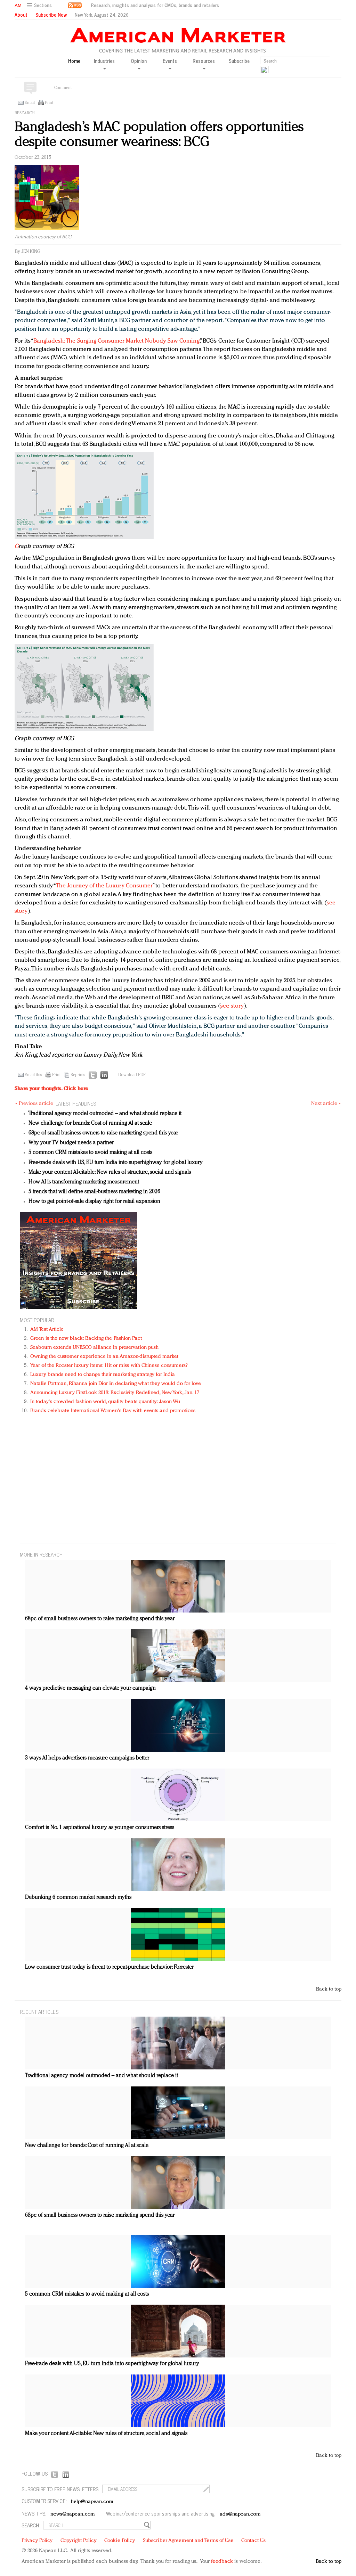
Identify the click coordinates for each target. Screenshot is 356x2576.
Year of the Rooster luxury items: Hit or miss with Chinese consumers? (109, 1366)
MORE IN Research (41, 1554)
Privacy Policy (37, 2541)
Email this (33, 1075)
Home (74, 61)
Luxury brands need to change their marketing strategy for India (103, 1375)
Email (30, 103)
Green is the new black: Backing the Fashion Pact (86, 1339)
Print (49, 103)
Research (25, 113)
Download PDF (132, 1075)
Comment (63, 88)
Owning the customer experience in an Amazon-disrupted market (104, 1357)
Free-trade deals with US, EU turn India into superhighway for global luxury (116, 1163)
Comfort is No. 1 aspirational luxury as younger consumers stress (100, 1828)
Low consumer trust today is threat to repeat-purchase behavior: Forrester (109, 1967)
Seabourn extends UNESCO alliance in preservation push (94, 1348)
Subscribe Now (51, 15)
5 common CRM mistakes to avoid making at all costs (90, 1152)
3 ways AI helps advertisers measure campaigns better (87, 1758)
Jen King (31, 252)
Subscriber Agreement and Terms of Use (188, 2541)
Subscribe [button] (239, 61)
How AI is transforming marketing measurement (84, 1182)
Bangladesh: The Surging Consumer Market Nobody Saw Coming (116, 341)
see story (232, 1006)
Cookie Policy (120, 2541)
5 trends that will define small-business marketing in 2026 (94, 1192)
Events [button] (170, 61)
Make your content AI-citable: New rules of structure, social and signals (110, 1172)
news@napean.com (73, 2514)
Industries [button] (104, 61)
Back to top (329, 1989)
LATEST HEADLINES (76, 1103)
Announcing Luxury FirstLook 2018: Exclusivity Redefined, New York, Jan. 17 (115, 1393)
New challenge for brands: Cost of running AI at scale (90, 1123)
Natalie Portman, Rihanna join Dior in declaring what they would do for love (116, 1384)
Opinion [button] (139, 61)
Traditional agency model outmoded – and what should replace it (105, 1114)
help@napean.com (92, 2502)
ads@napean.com (240, 2514)
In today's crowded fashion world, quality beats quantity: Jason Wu (105, 1402)
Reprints (78, 1075)
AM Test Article (47, 1330)
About (21, 15)
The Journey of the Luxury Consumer (104, 886)
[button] (40, 5)
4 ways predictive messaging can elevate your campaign (90, 1688)
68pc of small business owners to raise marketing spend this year (103, 1133)
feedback (222, 2562)
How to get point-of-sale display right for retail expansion (94, 1201)
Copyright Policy (79, 2541)
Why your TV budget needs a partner (71, 1143)
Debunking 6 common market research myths (78, 1897)
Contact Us (253, 2541)
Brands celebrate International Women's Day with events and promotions (113, 1411)
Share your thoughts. (51, 1089)
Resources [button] (204, 61)
